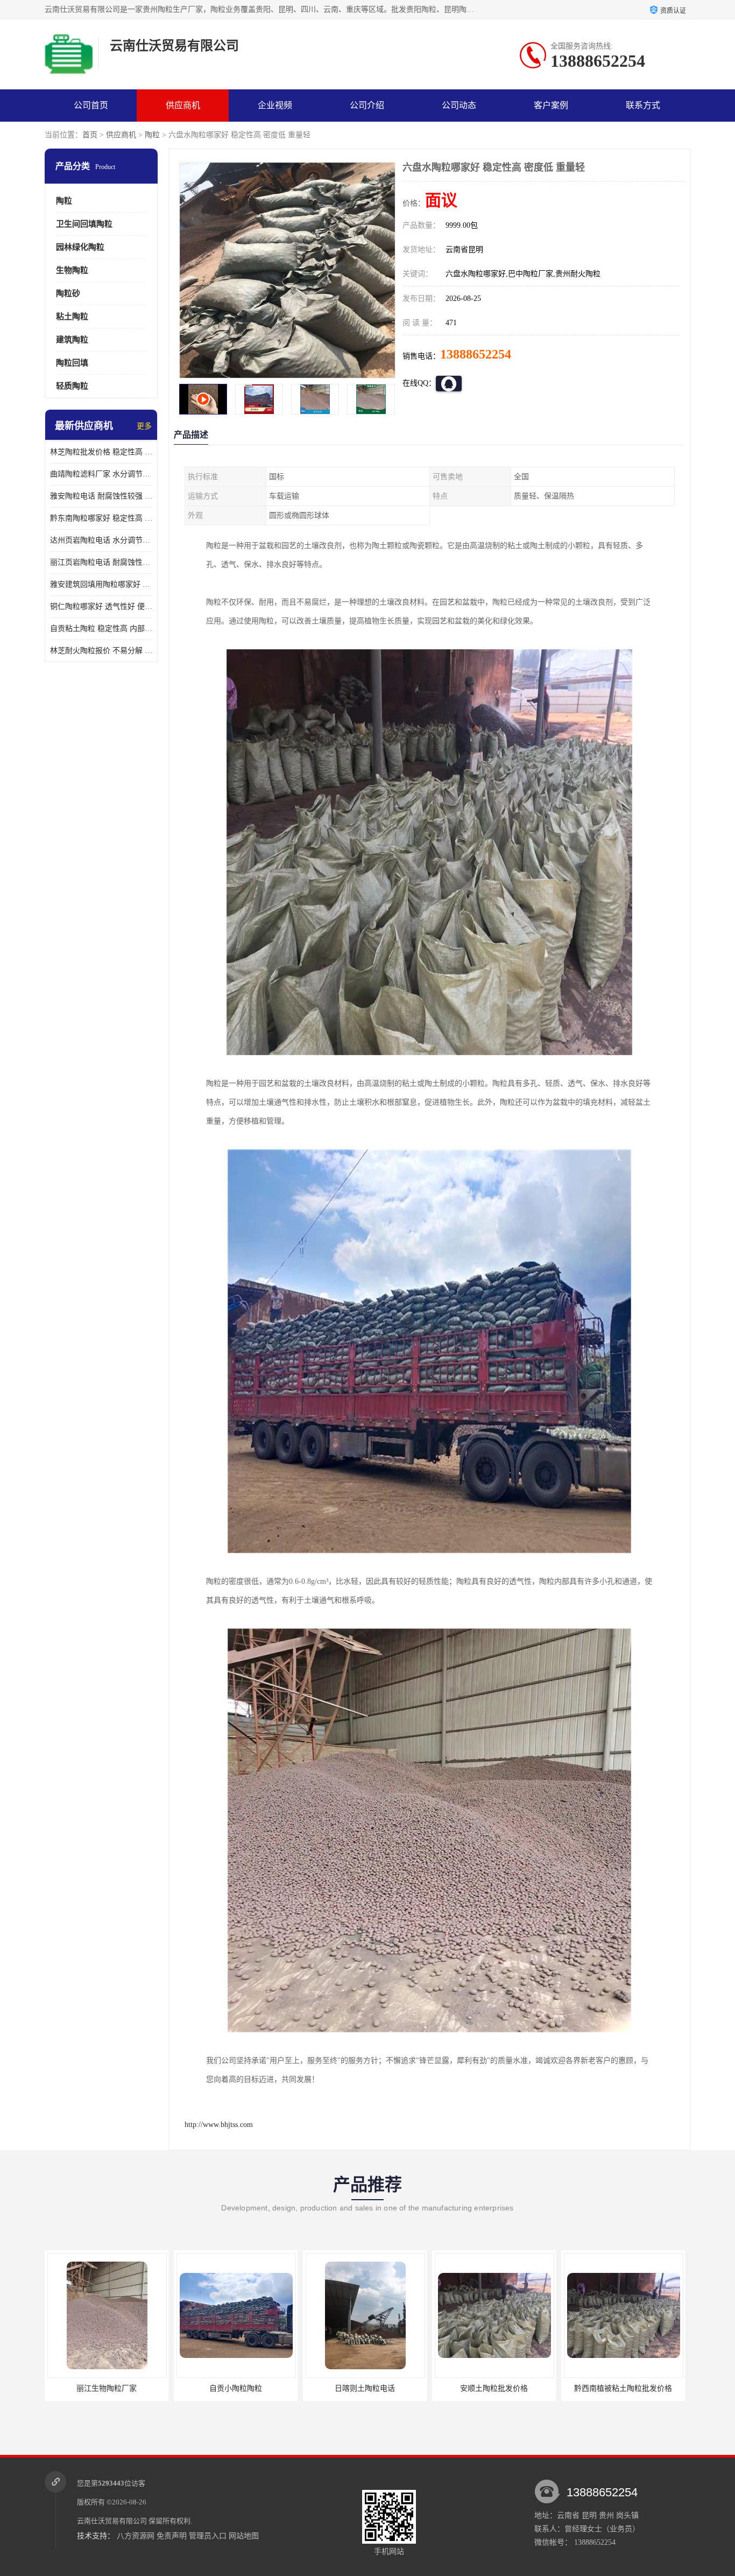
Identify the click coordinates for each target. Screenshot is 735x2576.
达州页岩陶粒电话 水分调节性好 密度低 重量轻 (101, 540)
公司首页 (91, 105)
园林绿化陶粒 (80, 247)
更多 (144, 426)
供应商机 (183, 105)
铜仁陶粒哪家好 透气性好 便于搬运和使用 (101, 606)
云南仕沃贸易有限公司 (112, 2521)
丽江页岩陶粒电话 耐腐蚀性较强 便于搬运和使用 (101, 562)
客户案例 (551, 105)
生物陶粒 (72, 270)
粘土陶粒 (72, 317)
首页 (90, 135)
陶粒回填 (72, 363)
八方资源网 (136, 2536)
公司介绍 (367, 105)
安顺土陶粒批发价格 (236, 2388)
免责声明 (172, 2536)
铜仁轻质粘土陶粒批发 (623, 2388)
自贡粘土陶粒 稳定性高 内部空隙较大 (101, 629)
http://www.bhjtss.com (219, 2125)
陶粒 (152, 135)
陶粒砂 (68, 293)
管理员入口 (208, 2536)
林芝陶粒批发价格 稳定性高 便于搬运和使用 (101, 452)
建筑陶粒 (72, 340)
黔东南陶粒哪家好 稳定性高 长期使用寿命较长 (101, 518)
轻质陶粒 (72, 386)
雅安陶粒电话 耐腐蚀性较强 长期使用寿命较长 (101, 496)
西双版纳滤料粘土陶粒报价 (494, 2388)
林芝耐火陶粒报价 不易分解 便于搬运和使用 (101, 651)
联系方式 (643, 105)
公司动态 (459, 105)
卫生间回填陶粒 (84, 224)
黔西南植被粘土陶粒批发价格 (365, 2388)
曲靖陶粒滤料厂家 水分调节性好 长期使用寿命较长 (101, 474)
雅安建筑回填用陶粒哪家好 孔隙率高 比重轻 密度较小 (101, 584)
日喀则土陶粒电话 (107, 2388)
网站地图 (244, 2536)
